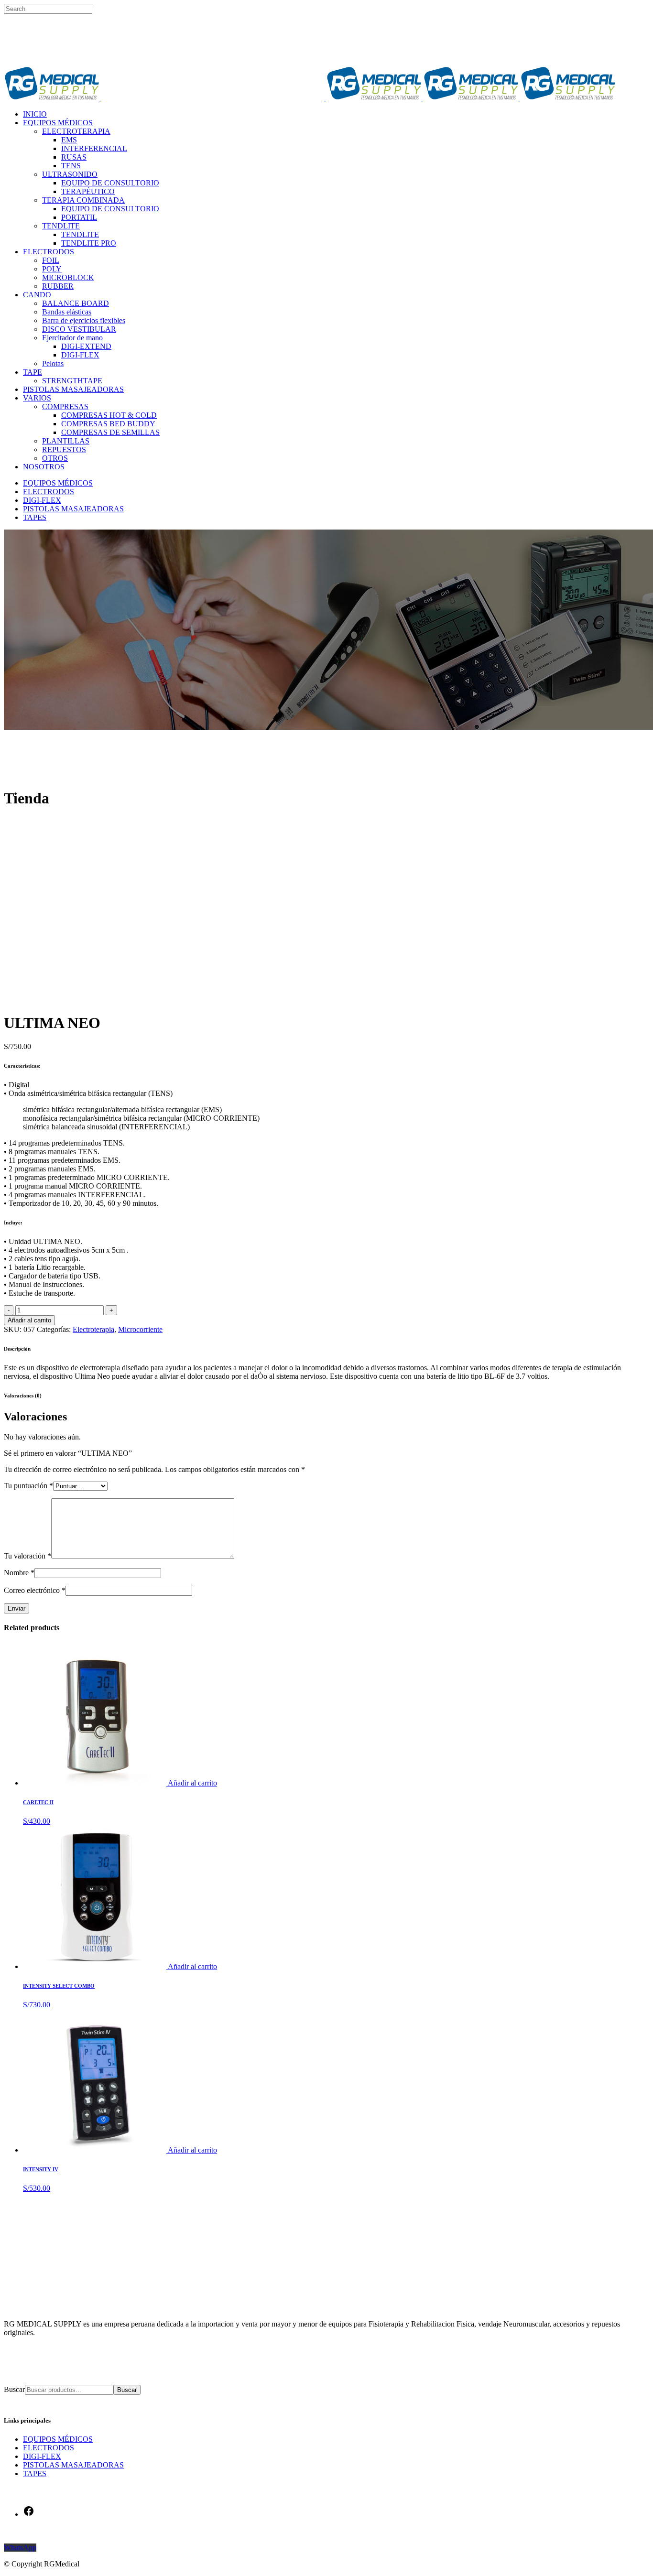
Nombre (19, 1573)
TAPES (35, 2473)
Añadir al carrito (29, 1320)
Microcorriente (140, 1329)
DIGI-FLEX (42, 2456)
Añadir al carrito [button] (192, 1783)
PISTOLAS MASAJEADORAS (73, 2465)
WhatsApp (20, 2548)
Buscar (14, 2389)
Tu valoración (27, 1556)
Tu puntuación (28, 1486)
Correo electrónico (35, 1590)
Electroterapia (93, 1329)
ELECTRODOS (49, 2448)
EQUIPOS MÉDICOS (58, 2439)
